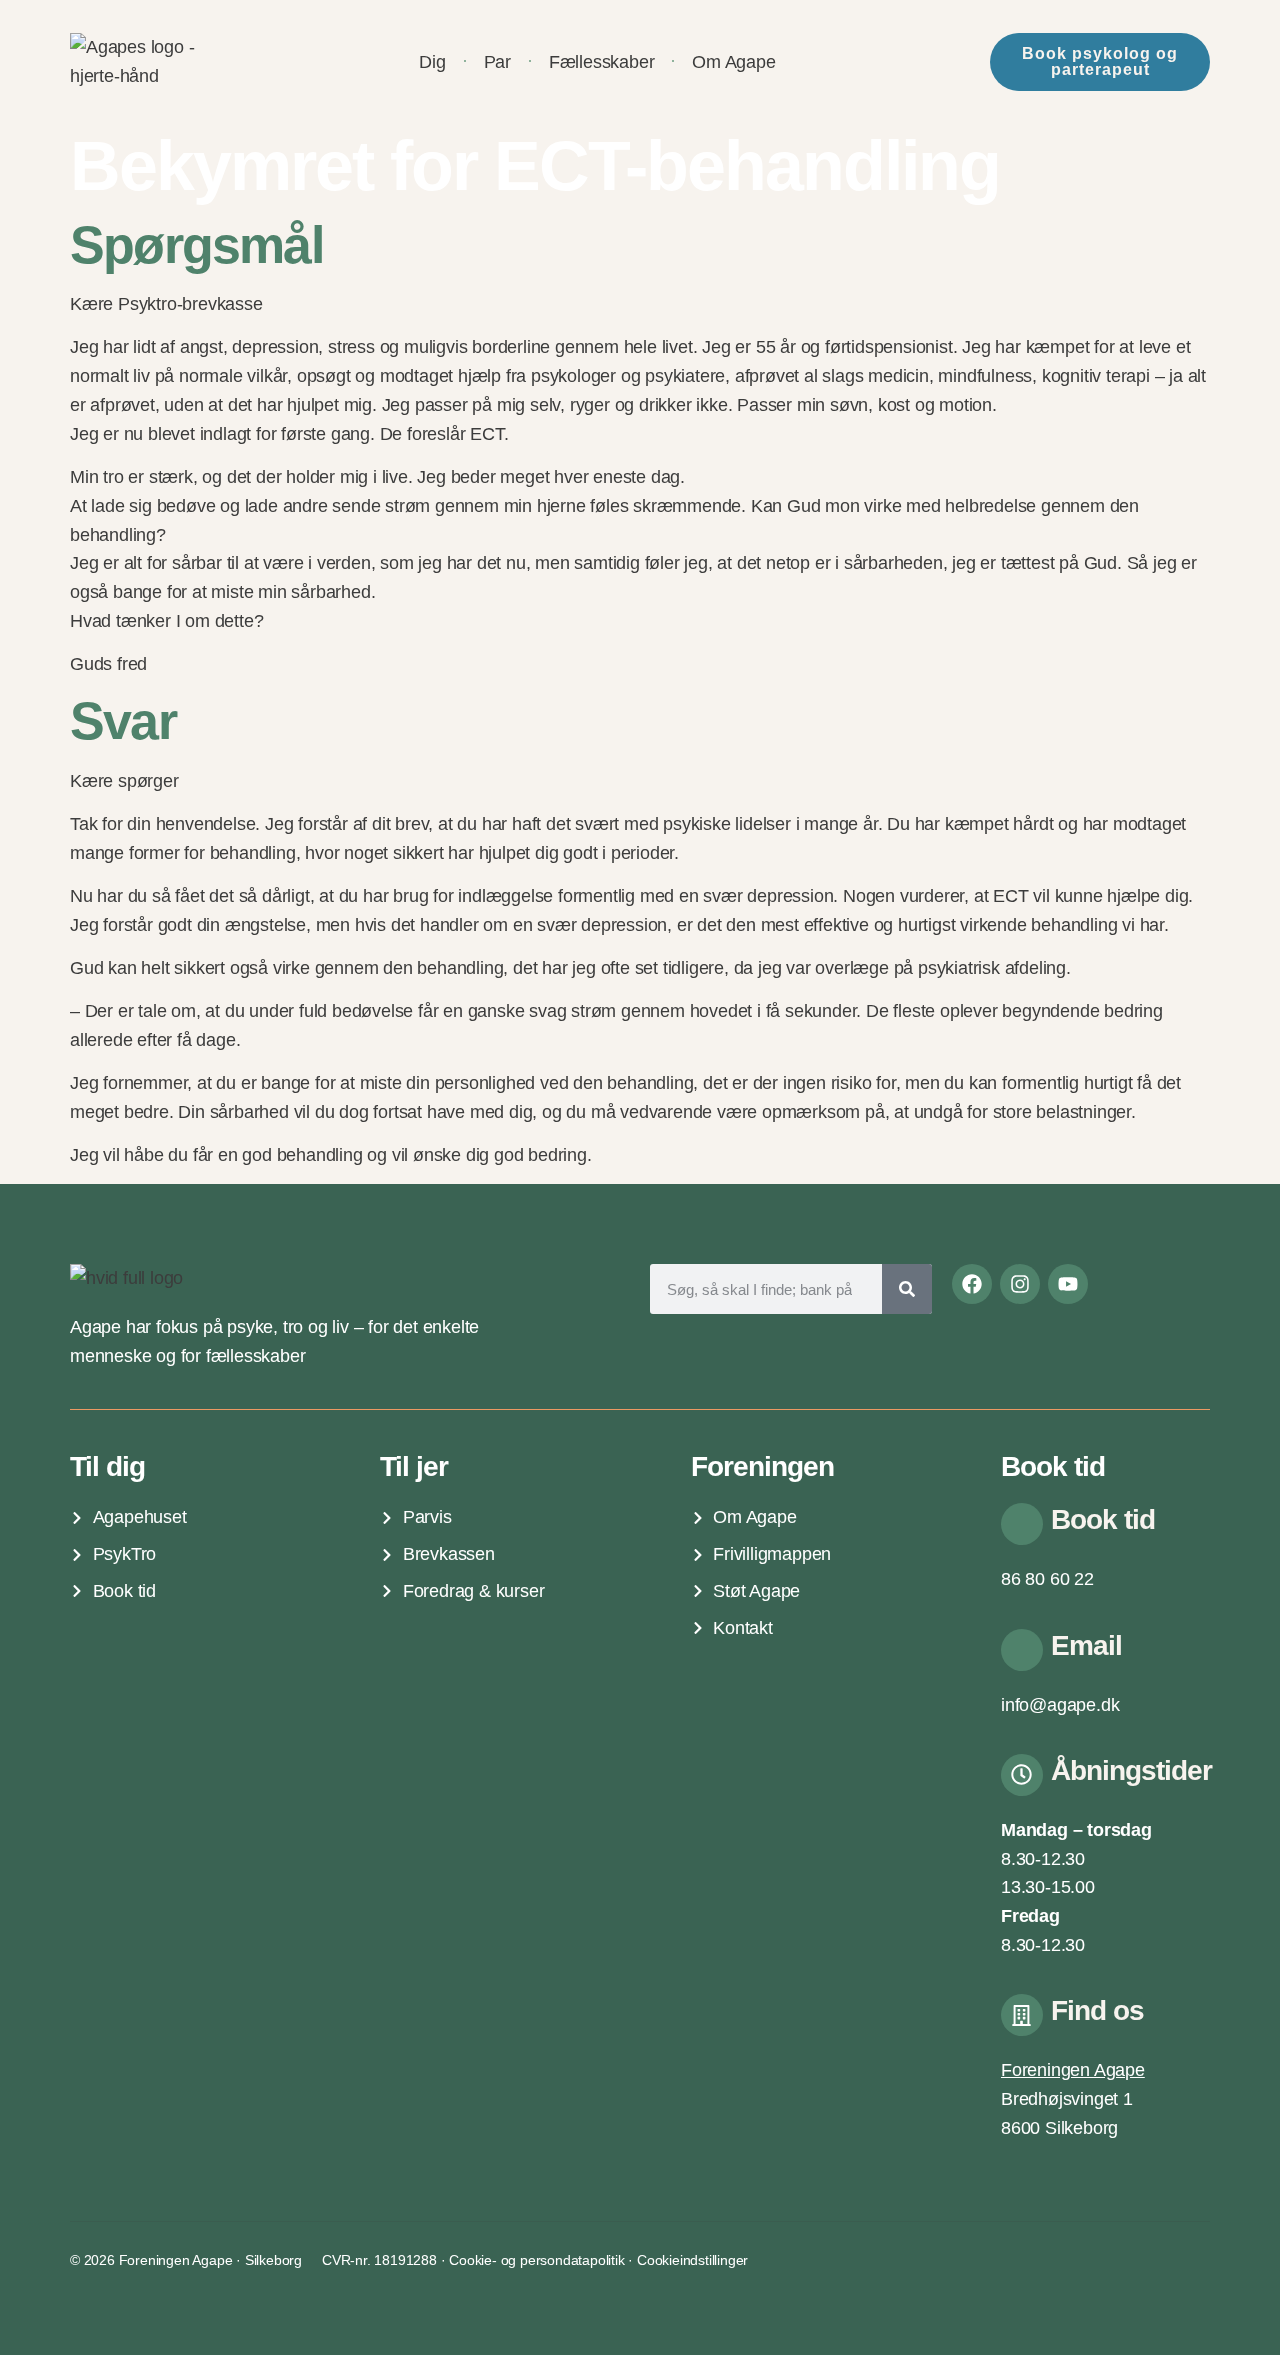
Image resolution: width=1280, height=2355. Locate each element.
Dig (432, 62)
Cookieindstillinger (692, 2260)
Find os (1097, 2010)
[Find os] (1022, 2015)
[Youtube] (1068, 1284)
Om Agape (733, 62)
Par (497, 62)
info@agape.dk (1060, 1705)
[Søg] (907, 1289)
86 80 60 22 (1047, 1579)
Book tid (1103, 1519)
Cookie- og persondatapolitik (536, 2260)
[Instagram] (1020, 1284)
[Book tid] (1022, 1524)
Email (1086, 1645)
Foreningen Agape (1073, 2070)
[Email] (1022, 1650)
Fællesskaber (602, 62)
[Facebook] (972, 1284)
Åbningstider (1131, 1770)
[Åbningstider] (1022, 1775)
